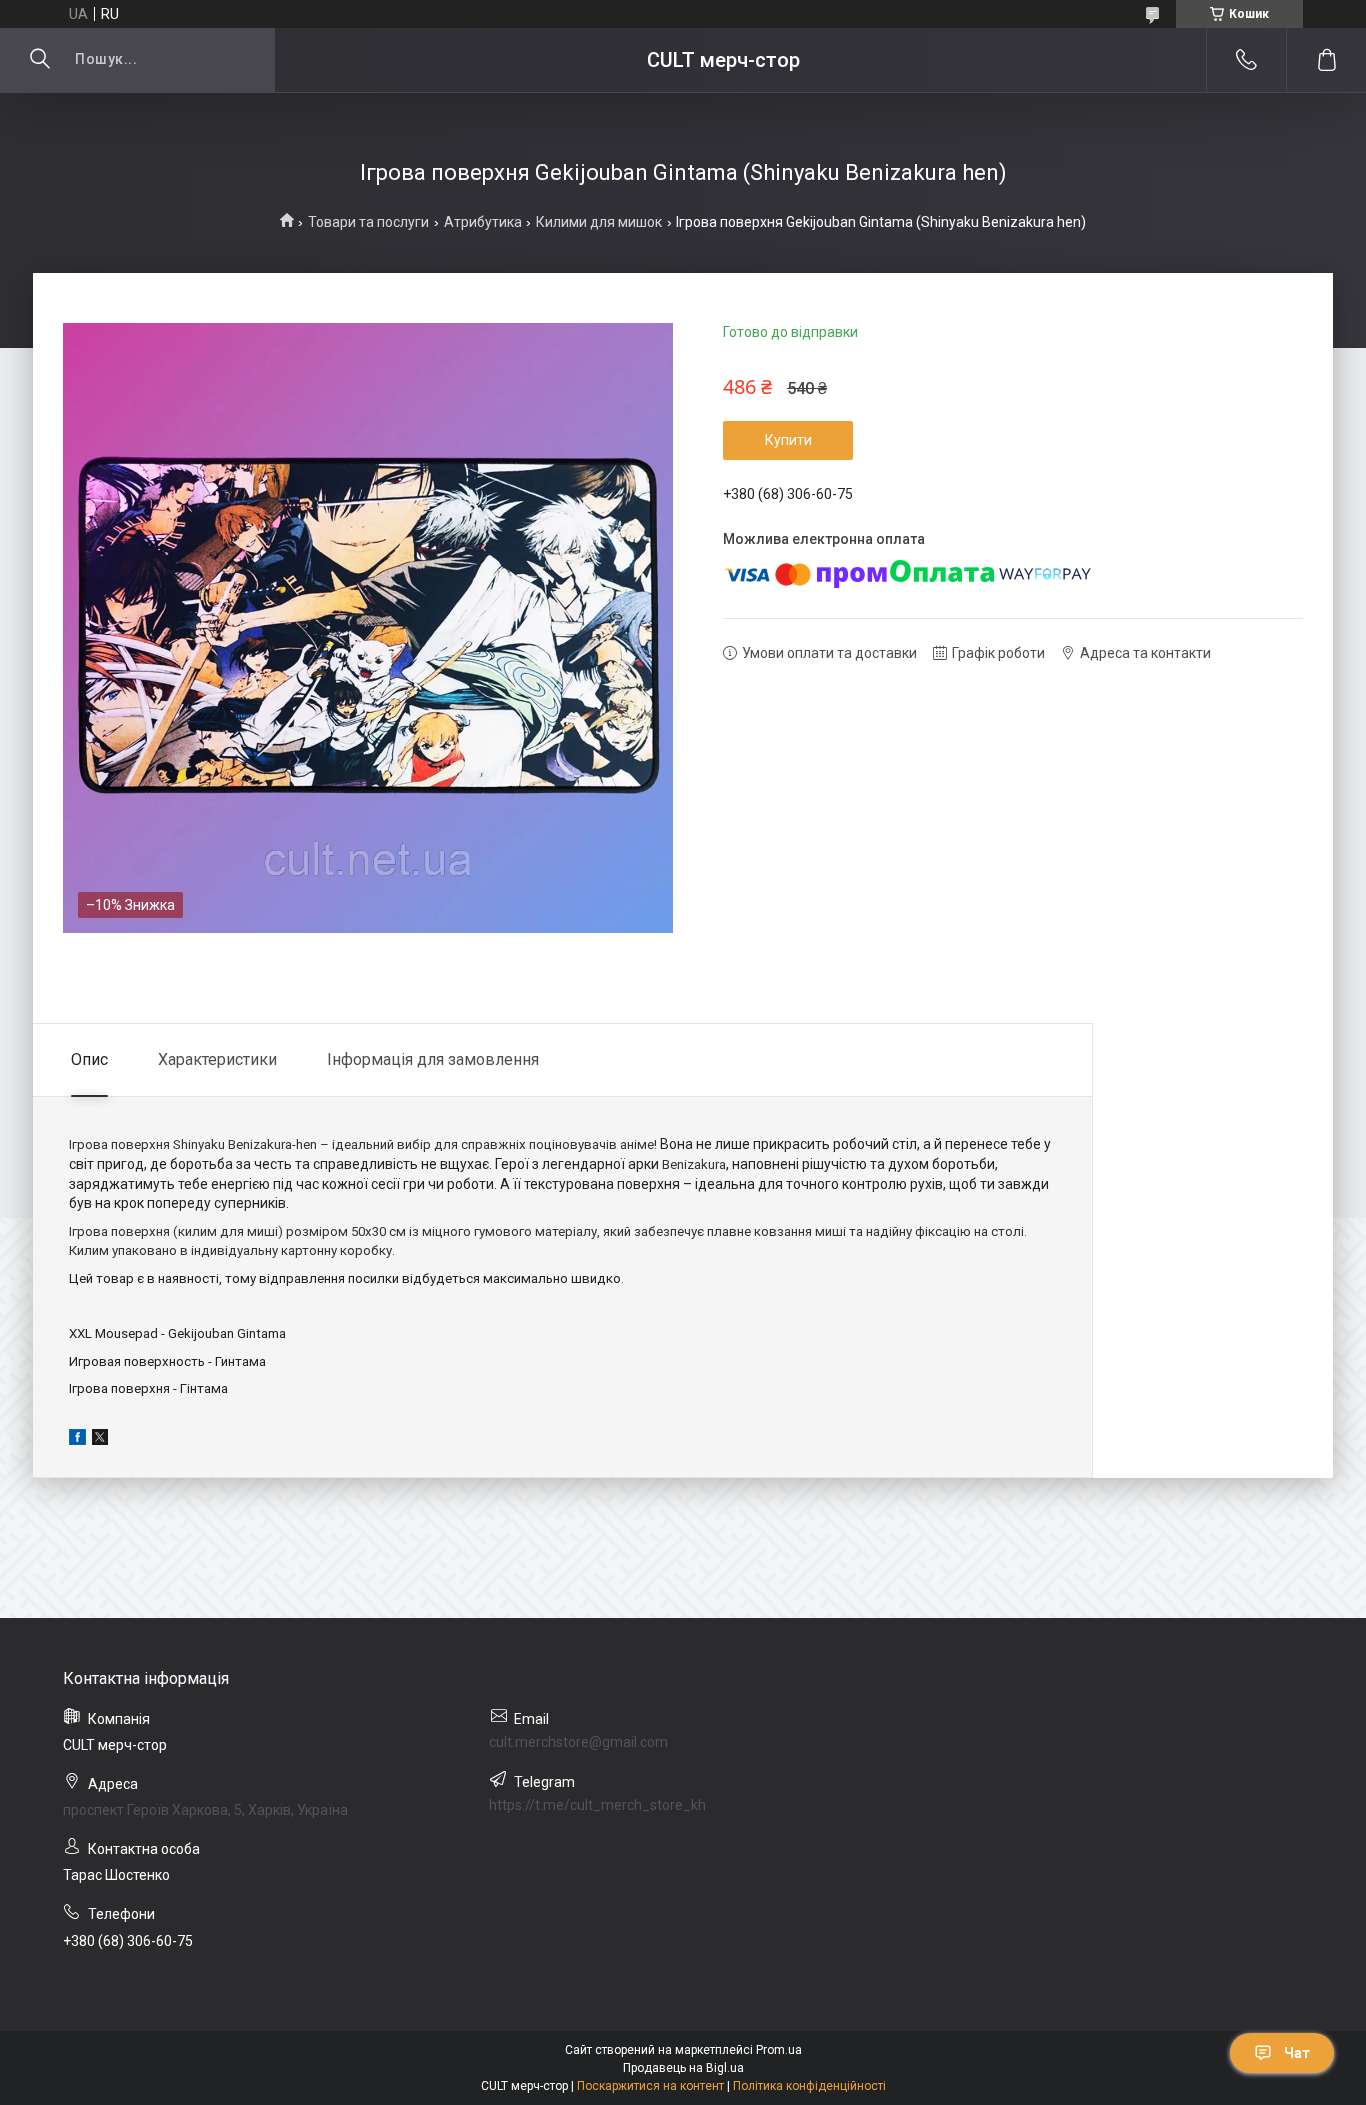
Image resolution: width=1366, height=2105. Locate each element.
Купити (788, 440)
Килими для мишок (599, 222)
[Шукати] (40, 60)
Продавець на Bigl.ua (683, 2068)
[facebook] (77, 1440)
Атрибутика (483, 222)
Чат (1297, 2053)
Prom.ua (779, 2050)
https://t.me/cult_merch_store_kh (597, 1805)
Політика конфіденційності (809, 2086)
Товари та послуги (368, 222)
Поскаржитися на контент (650, 2086)
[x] (100, 1440)
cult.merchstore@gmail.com (578, 1742)
